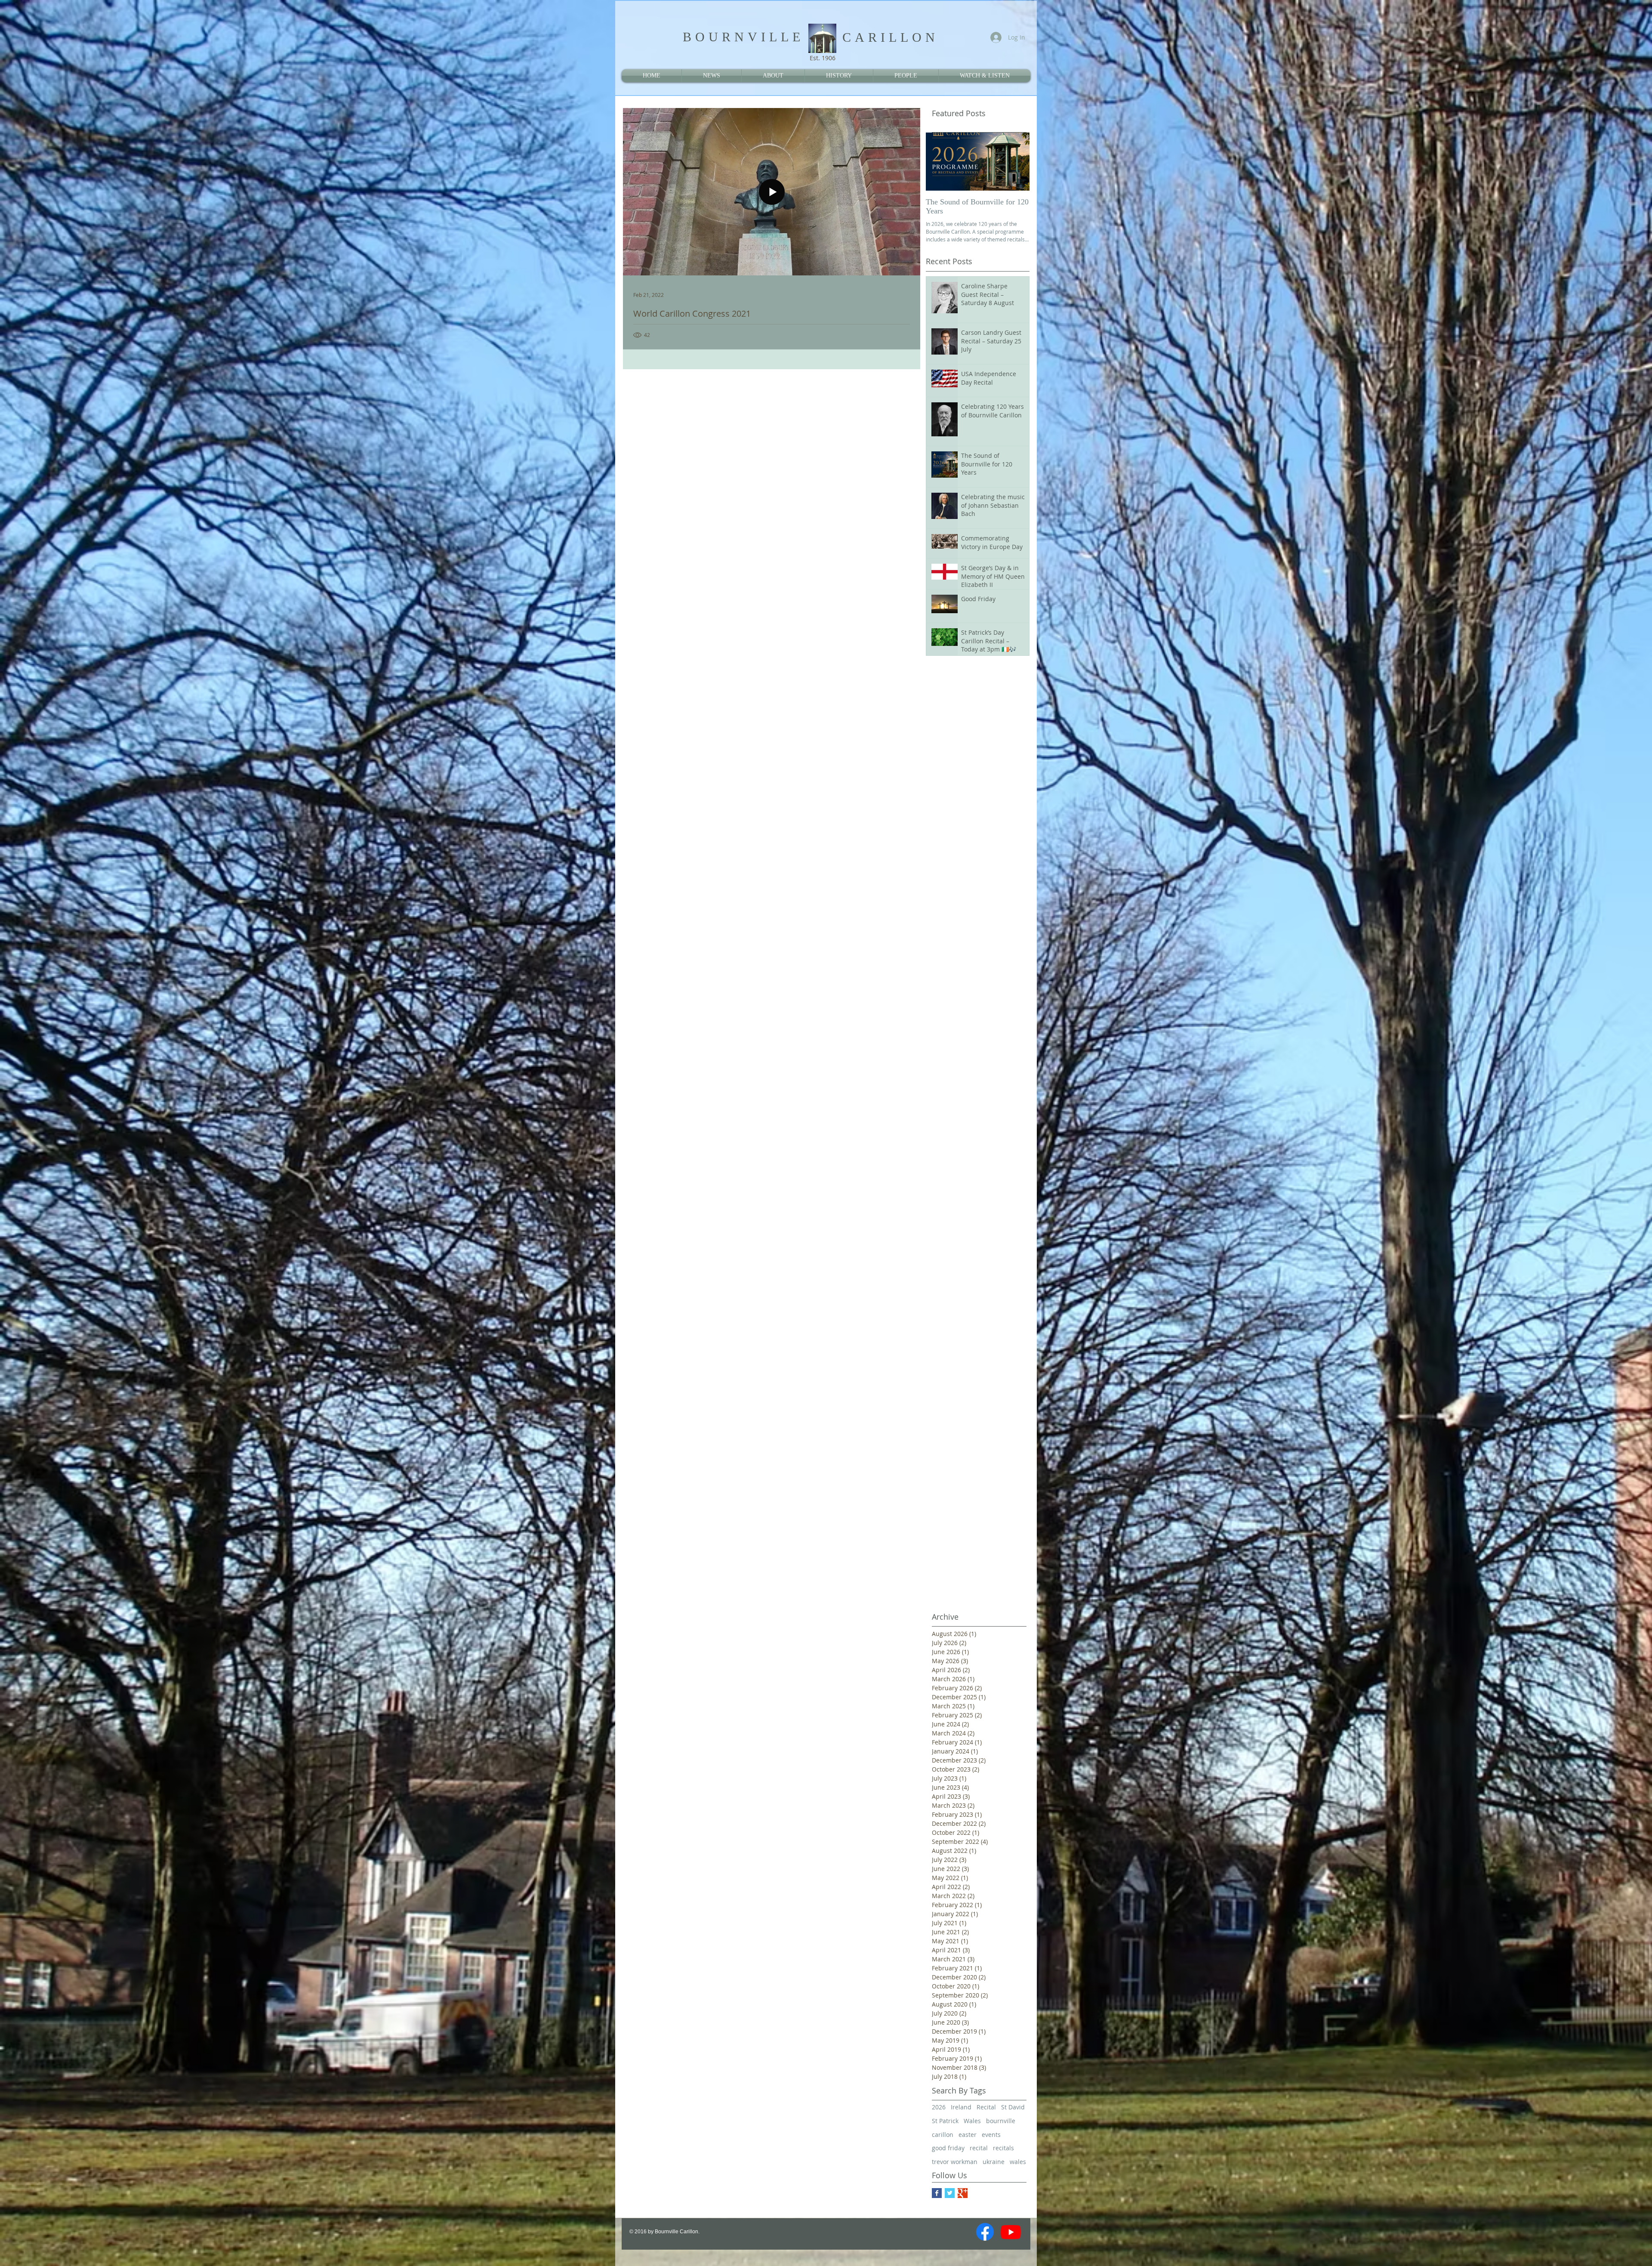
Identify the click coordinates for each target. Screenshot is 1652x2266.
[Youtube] (1011, 2232)
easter (968, 2135)
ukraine (994, 2162)
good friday (948, 2148)
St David (1013, 2107)
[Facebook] (985, 2232)
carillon (943, 2135)
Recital (986, 2107)
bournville (1001, 2121)
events (991, 2135)
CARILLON (891, 37)
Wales (972, 2121)
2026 (939, 2107)
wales (1018, 2162)
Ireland (961, 2107)
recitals (1003, 2148)
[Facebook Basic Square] (937, 2193)
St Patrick (945, 2121)
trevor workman (955, 2162)
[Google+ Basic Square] (963, 2193)
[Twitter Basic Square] (950, 2193)
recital (979, 2148)
